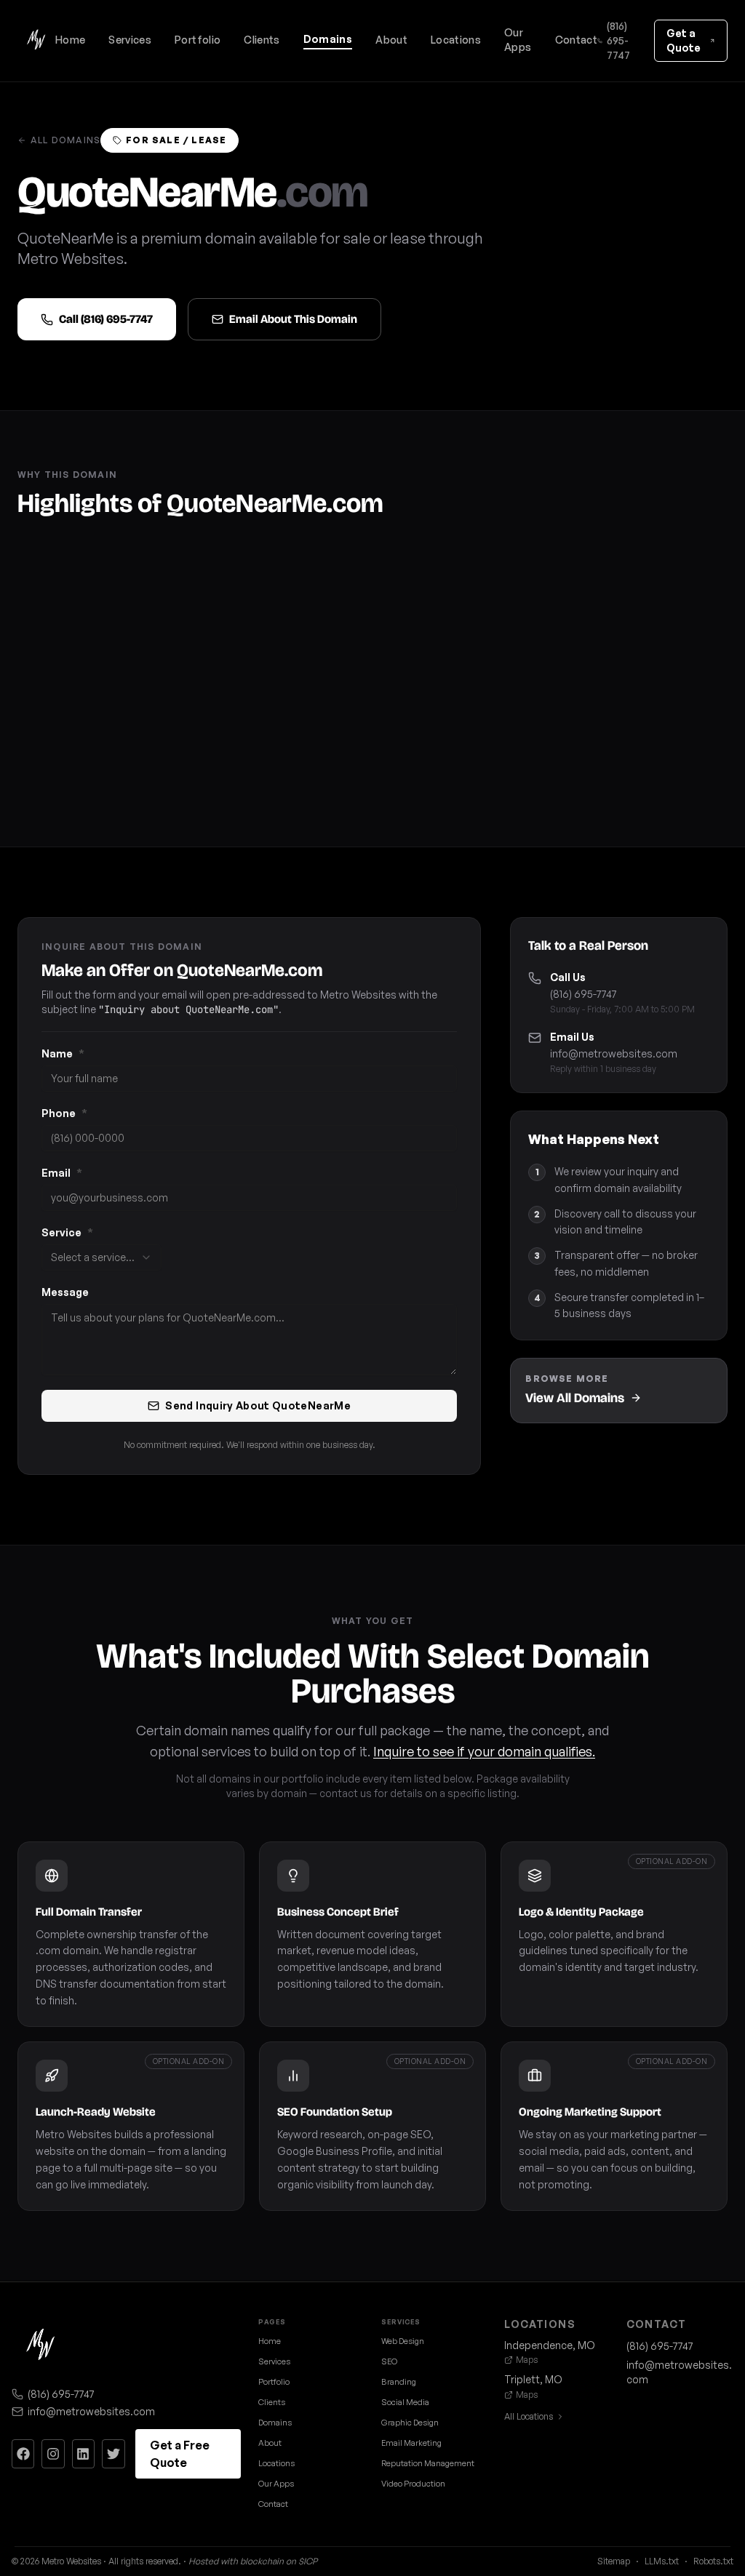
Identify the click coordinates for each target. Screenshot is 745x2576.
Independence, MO (550, 2345)
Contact (576, 40)
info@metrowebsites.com (614, 1053)
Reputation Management (428, 2463)
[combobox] (101, 1257)
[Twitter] (113, 2454)
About (391, 40)
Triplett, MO (533, 2379)
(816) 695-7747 (618, 40)
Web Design (403, 2341)
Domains (328, 39)
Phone (64, 1113)
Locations (456, 40)
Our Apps (518, 40)
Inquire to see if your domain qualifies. (484, 1751)
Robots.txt (713, 2561)
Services (130, 40)
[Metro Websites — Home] (36, 41)
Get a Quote (684, 40)
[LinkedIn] (83, 2454)
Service (67, 1232)
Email (62, 1173)
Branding (399, 2382)
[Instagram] (53, 2454)
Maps (527, 2360)
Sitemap (614, 2561)
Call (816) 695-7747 (106, 319)
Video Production (413, 2484)
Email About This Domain (293, 319)
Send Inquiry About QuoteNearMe (258, 1405)
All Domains (65, 140)
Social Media (405, 2402)
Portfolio (198, 40)
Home (70, 40)
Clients (262, 40)
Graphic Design (410, 2423)
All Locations (529, 2416)
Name (63, 1053)
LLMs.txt (662, 2561)
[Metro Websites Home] (41, 2346)
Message (65, 1292)
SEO (389, 2361)
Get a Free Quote (180, 2454)
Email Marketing (411, 2443)
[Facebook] (23, 2454)
